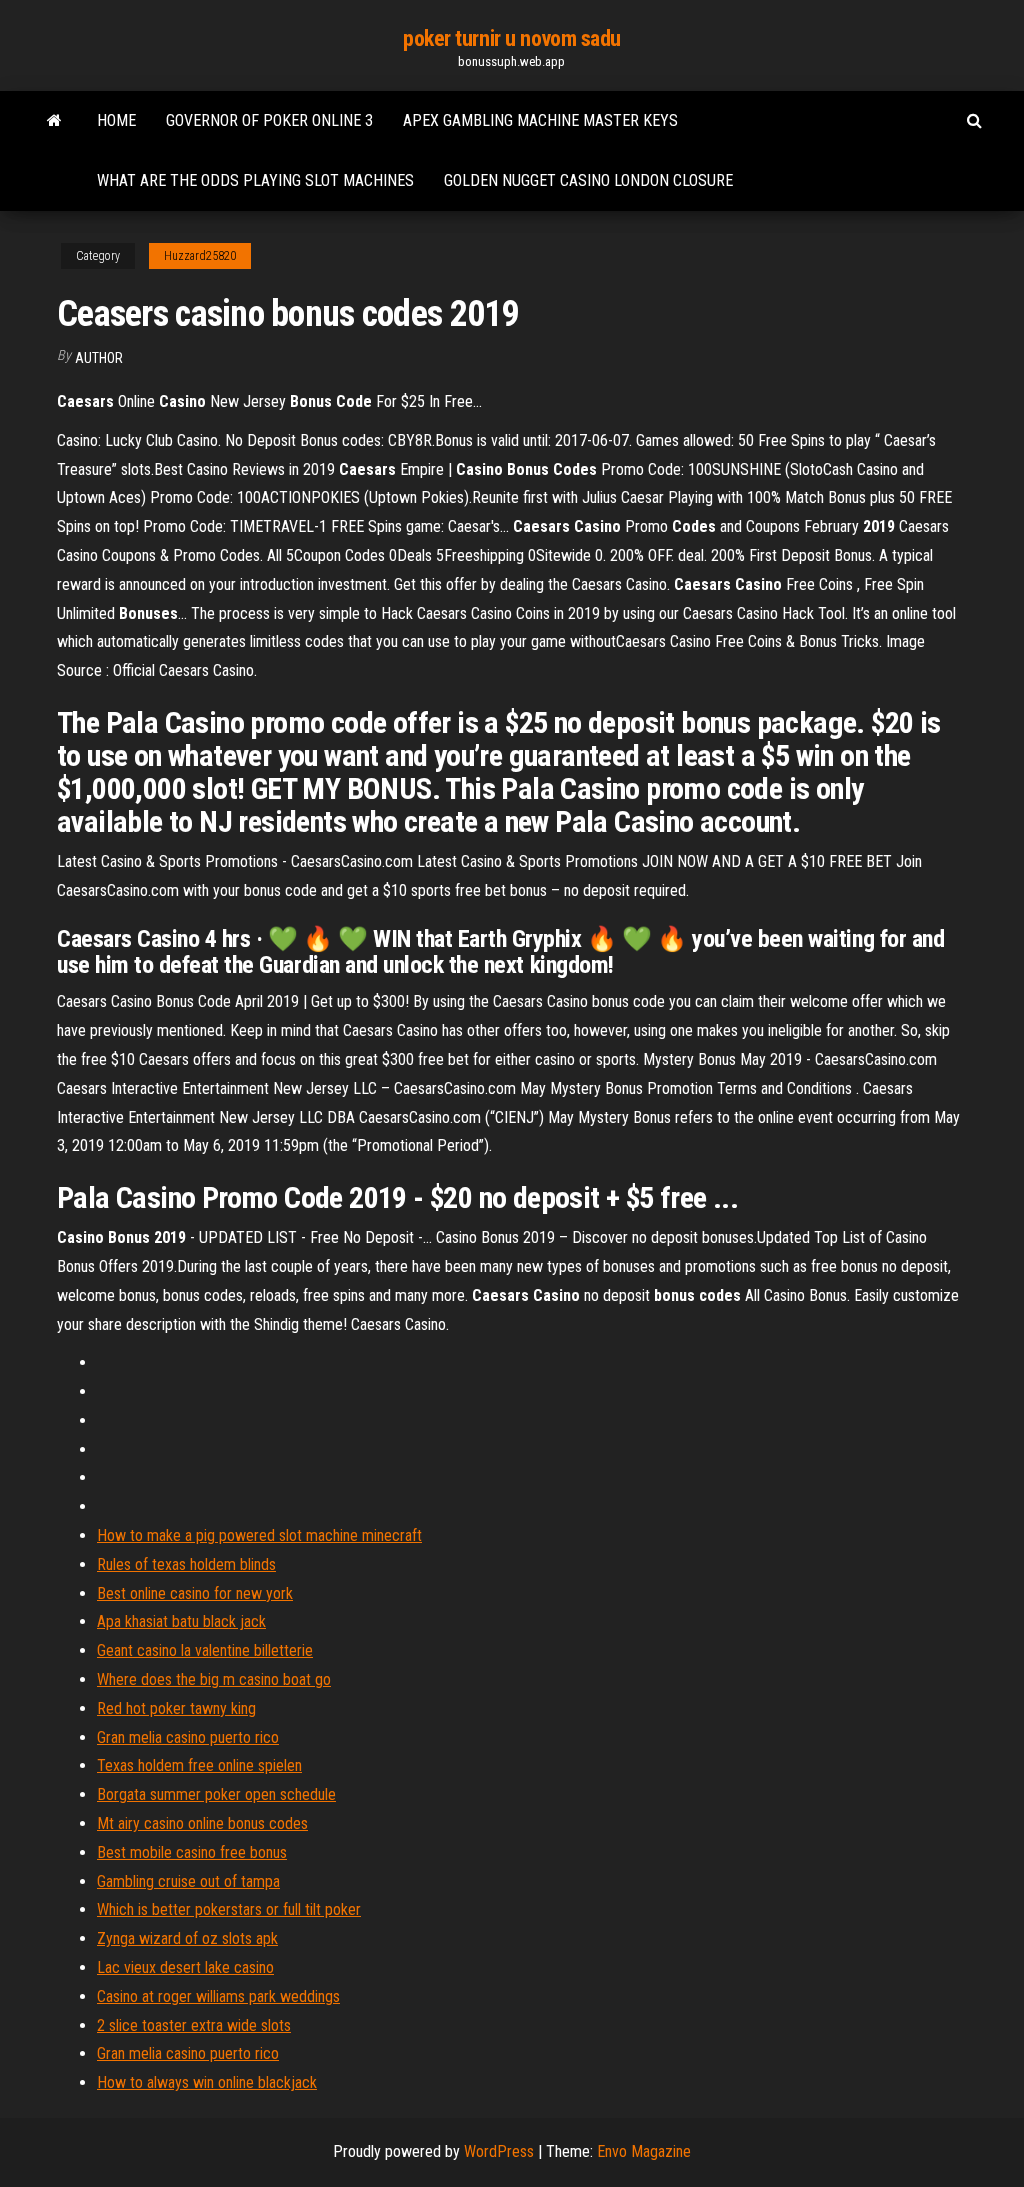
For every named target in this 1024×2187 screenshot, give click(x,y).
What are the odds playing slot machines (255, 180)
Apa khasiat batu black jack (181, 1621)
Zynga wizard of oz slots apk (187, 1938)
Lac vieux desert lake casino (185, 1967)
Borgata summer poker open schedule (216, 1794)
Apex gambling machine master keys (540, 120)
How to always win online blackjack (207, 2082)
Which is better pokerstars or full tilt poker (229, 1909)
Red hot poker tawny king (176, 1708)
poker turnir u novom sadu (512, 38)
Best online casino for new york (195, 1593)
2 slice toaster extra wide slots (194, 2025)
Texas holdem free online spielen (199, 1765)
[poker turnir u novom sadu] (54, 121)
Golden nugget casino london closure (588, 180)
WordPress (499, 2151)
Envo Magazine (644, 2151)
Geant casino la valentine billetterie (205, 1650)
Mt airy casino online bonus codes (202, 1823)
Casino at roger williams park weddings (218, 1996)
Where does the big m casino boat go (214, 1679)
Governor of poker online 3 (269, 120)
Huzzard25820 (200, 256)
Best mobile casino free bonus (192, 1852)
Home (116, 120)
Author (99, 358)
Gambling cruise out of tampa (188, 1881)
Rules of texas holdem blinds (186, 1564)
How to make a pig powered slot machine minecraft (259, 1535)
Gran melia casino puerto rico (188, 1737)
